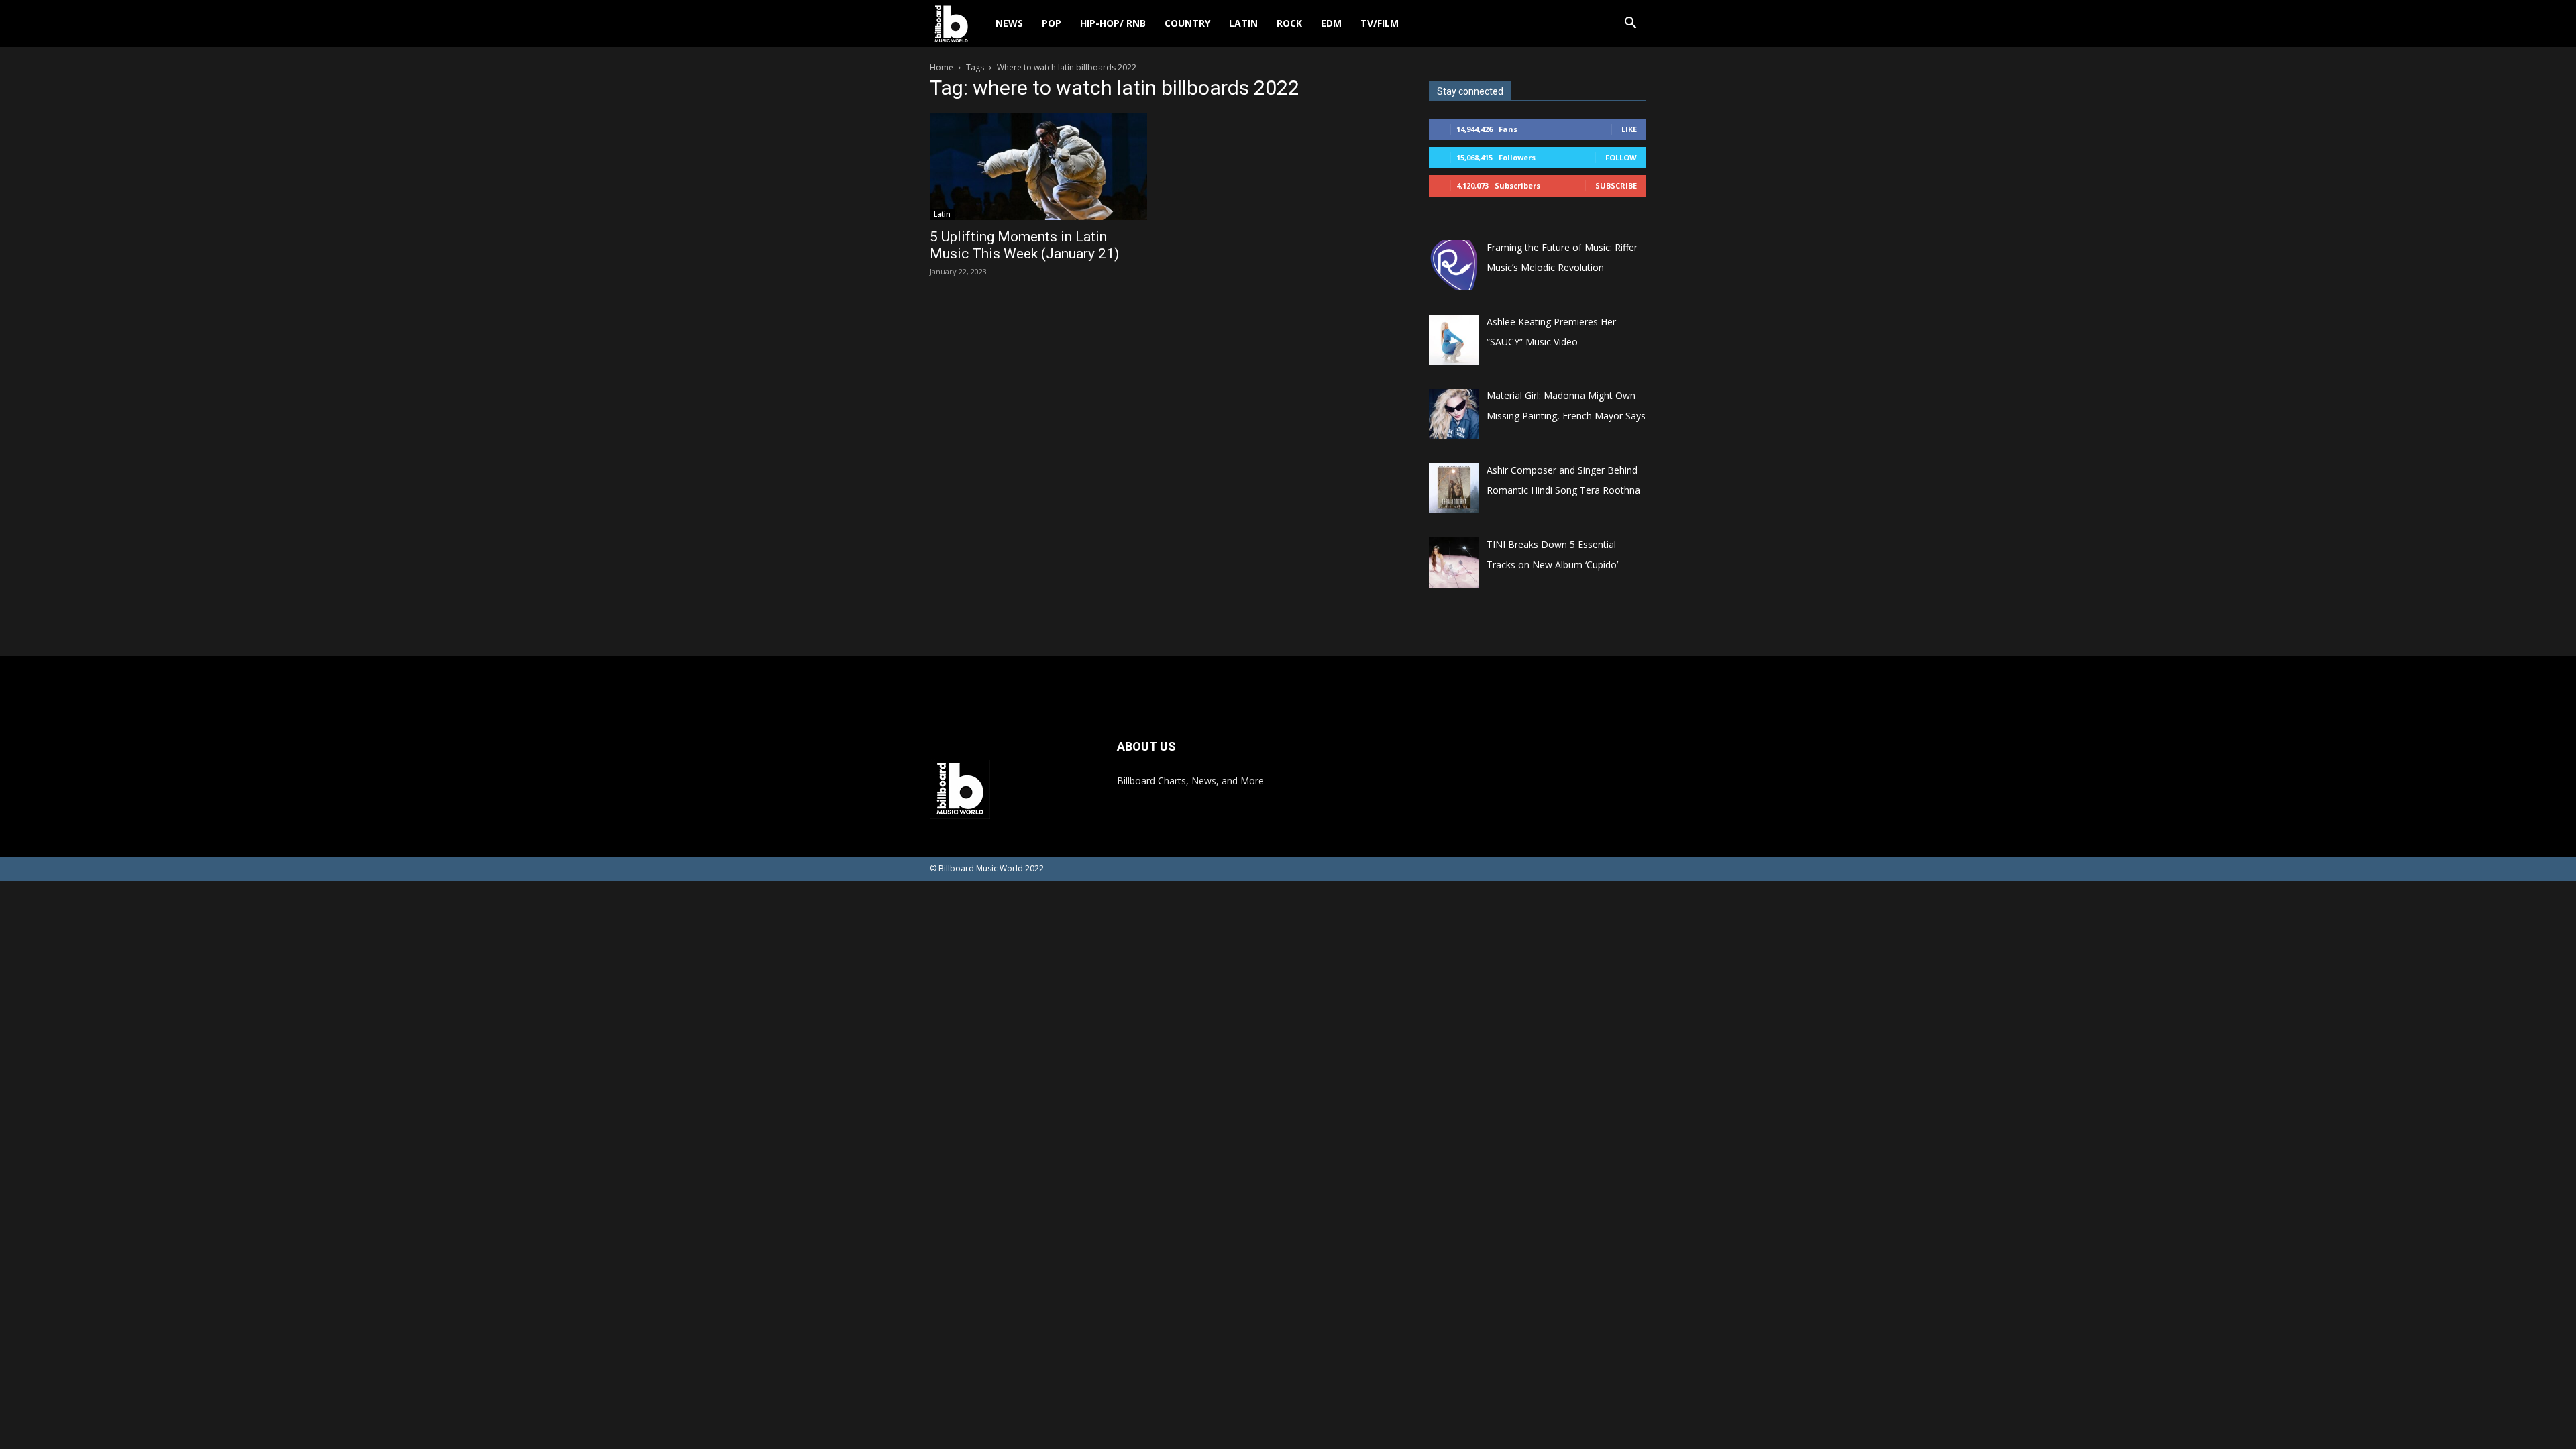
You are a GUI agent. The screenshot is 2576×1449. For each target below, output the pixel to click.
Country (1187, 23)
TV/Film (1380, 23)
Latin (1243, 23)
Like (1629, 129)
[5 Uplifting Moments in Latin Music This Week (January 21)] (1038, 167)
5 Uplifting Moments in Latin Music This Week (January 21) (1024, 245)
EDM (1331, 23)
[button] (1630, 24)
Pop (1052, 23)
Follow (1621, 157)
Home (942, 67)
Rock (1289, 23)
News (1009, 23)
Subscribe (1616, 185)
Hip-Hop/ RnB (1113, 23)
